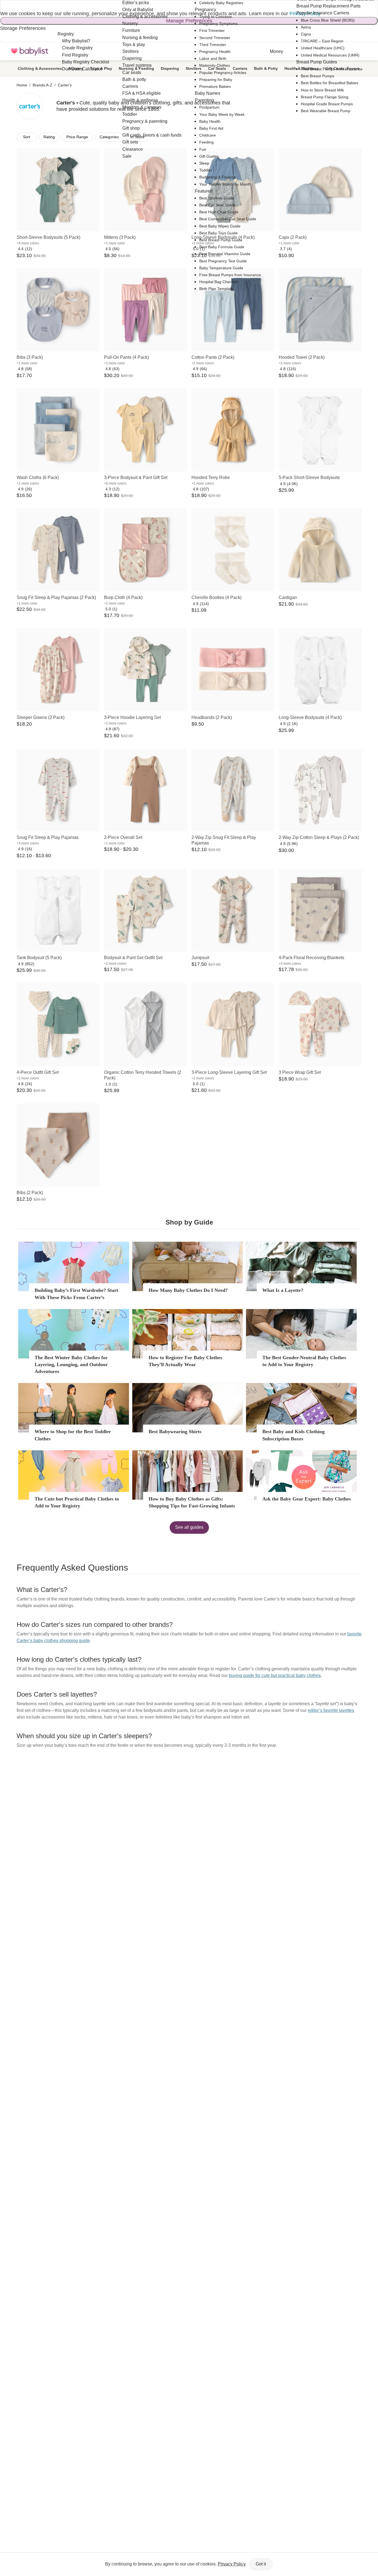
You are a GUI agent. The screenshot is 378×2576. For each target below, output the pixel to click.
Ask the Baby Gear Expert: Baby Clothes (307, 1499)
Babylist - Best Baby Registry (30, 51)
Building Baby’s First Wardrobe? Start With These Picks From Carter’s (76, 1294)
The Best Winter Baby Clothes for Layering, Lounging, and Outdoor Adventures (71, 1364)
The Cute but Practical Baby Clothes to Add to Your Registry (77, 1502)
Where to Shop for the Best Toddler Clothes (73, 1435)
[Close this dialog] (1, 5)
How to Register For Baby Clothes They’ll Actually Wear (185, 1361)
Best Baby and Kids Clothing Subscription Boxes (293, 1435)
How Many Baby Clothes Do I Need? (188, 1290)
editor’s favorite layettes (331, 1710)
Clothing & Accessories (40, 68)
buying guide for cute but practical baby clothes (275, 1675)
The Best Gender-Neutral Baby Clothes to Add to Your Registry (304, 1361)
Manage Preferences (189, 21)
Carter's (65, 85)
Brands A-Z (42, 85)
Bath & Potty (266, 68)
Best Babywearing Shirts (175, 1432)
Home (22, 85)
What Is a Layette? (283, 1290)
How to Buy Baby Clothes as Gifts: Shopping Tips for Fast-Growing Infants (192, 1502)
